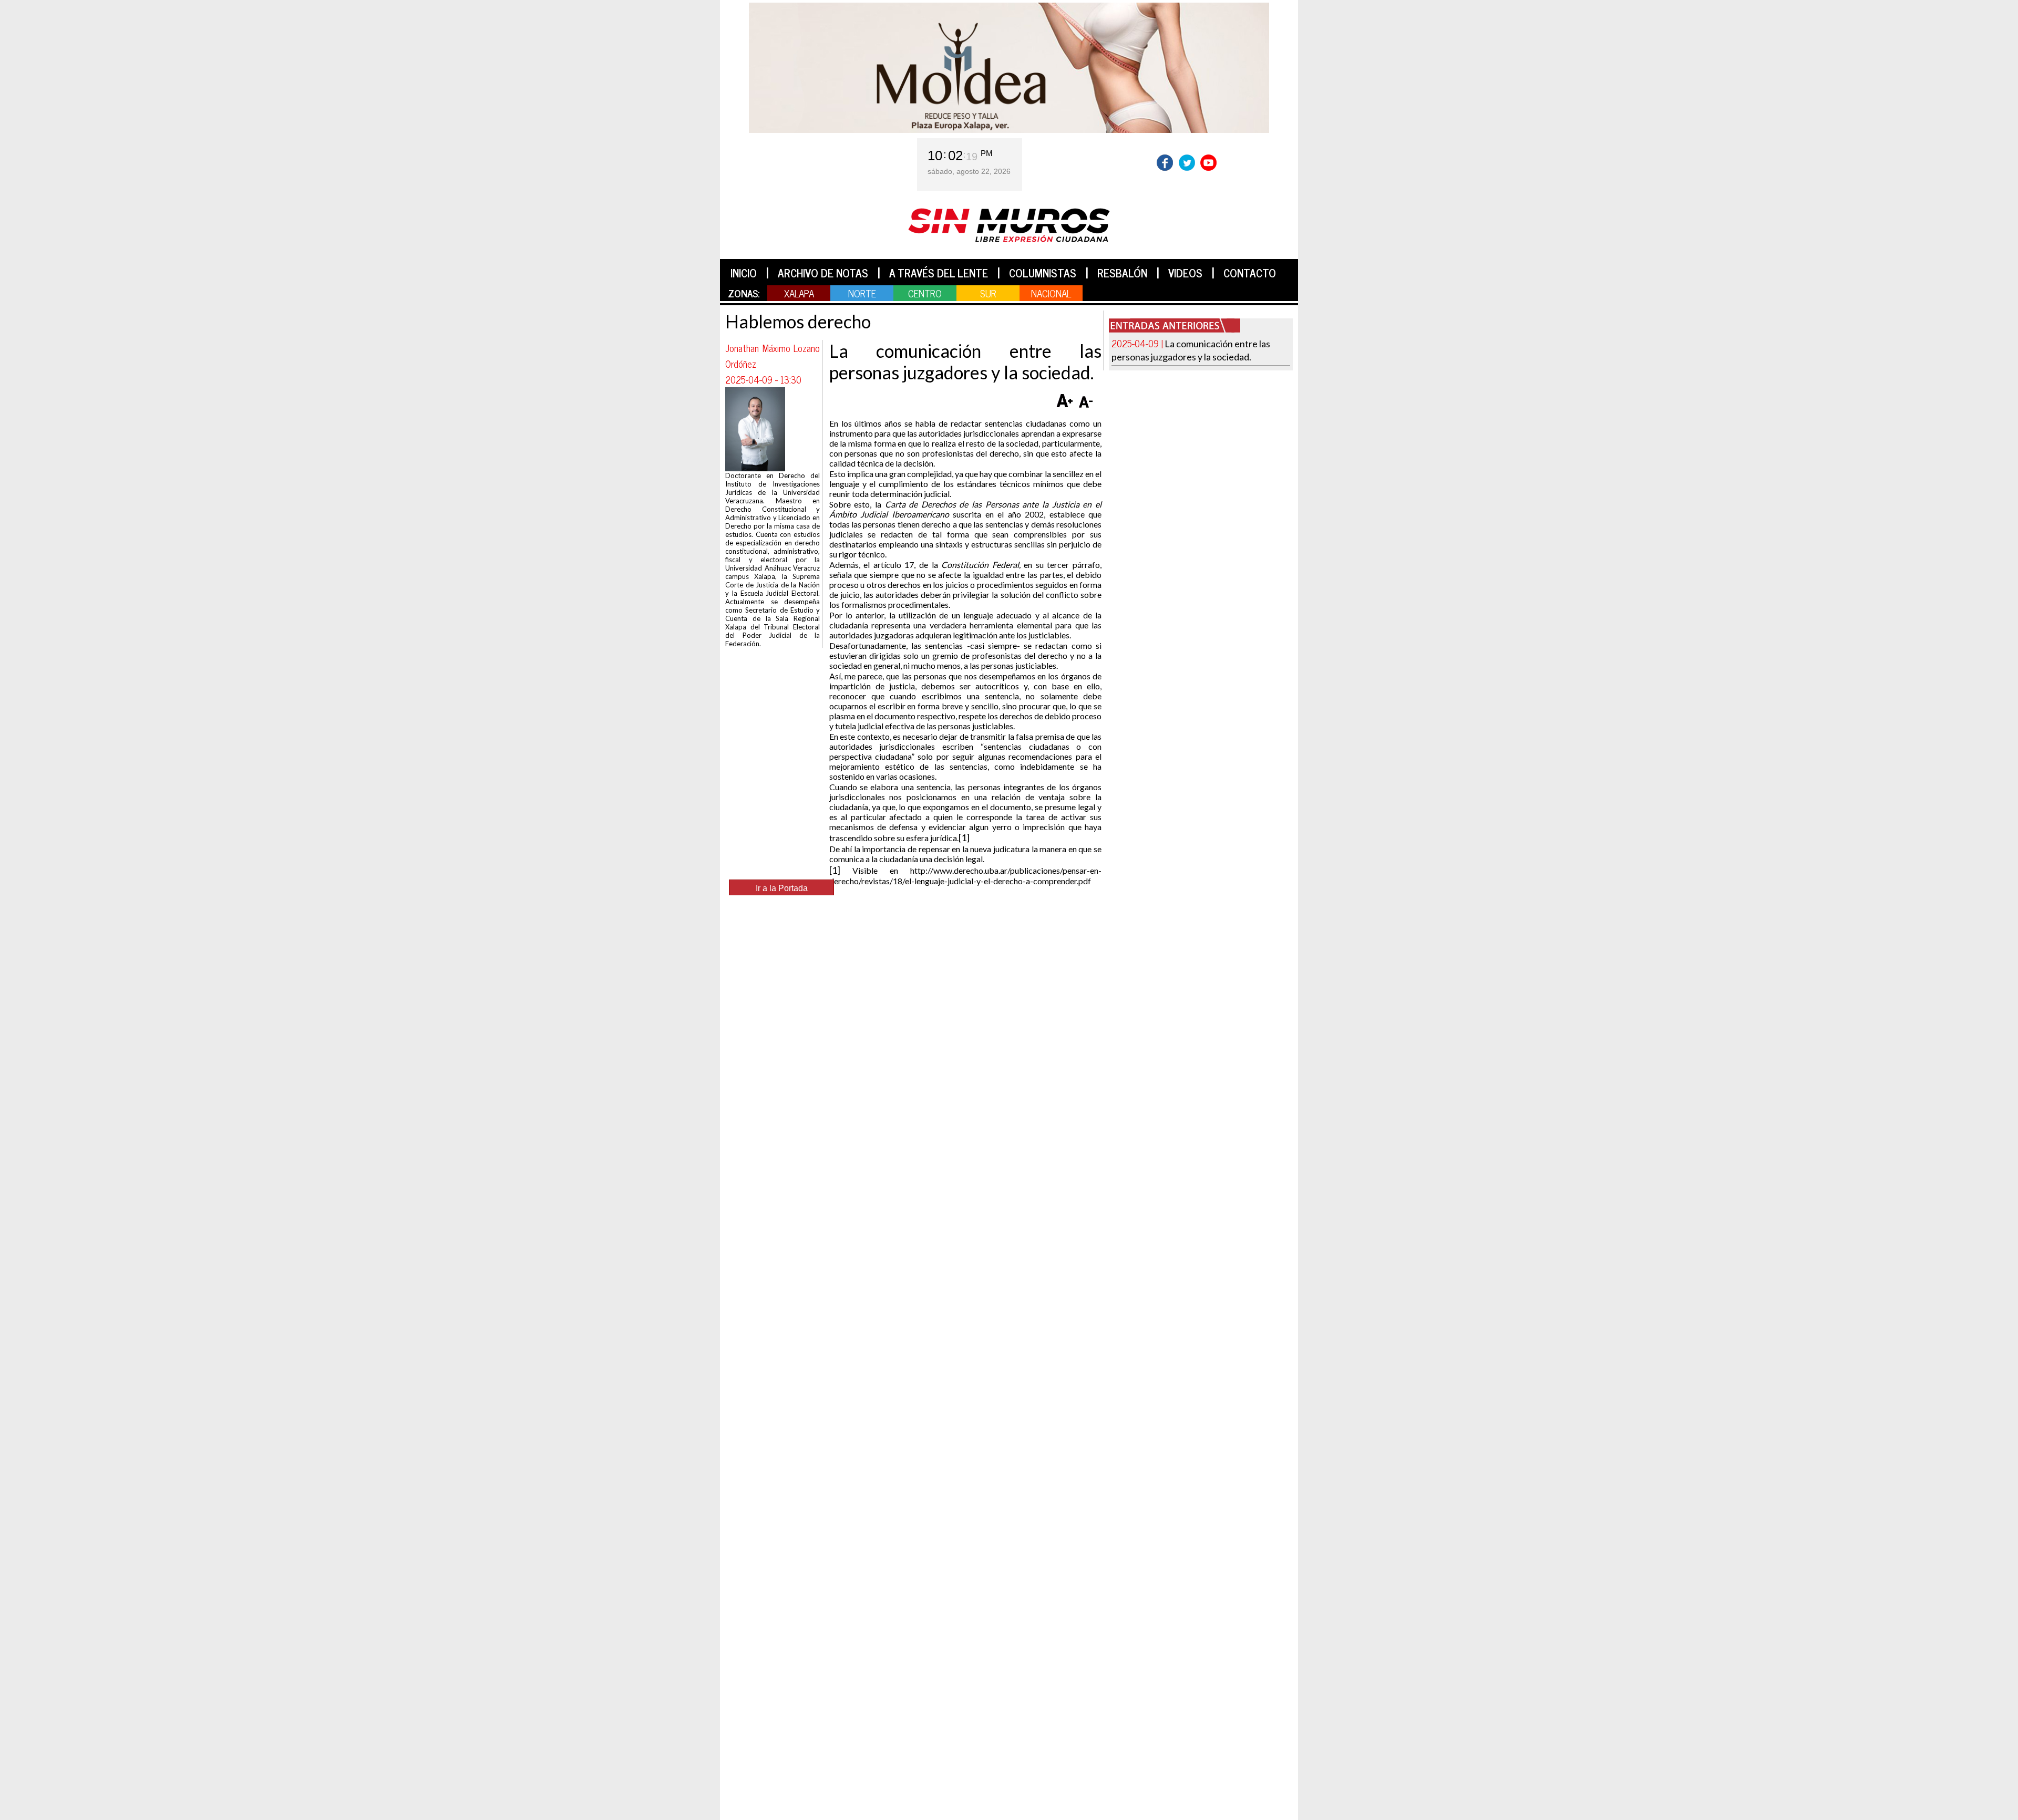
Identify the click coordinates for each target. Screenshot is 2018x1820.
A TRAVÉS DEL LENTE (939, 273)
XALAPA (799, 293)
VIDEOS (1185, 273)
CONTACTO (1250, 273)
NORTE (862, 293)
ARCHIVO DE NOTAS (823, 273)
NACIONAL (1051, 293)
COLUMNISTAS (1043, 273)
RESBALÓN (1122, 273)
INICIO (744, 273)
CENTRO (925, 293)
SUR (988, 293)
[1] (964, 837)
